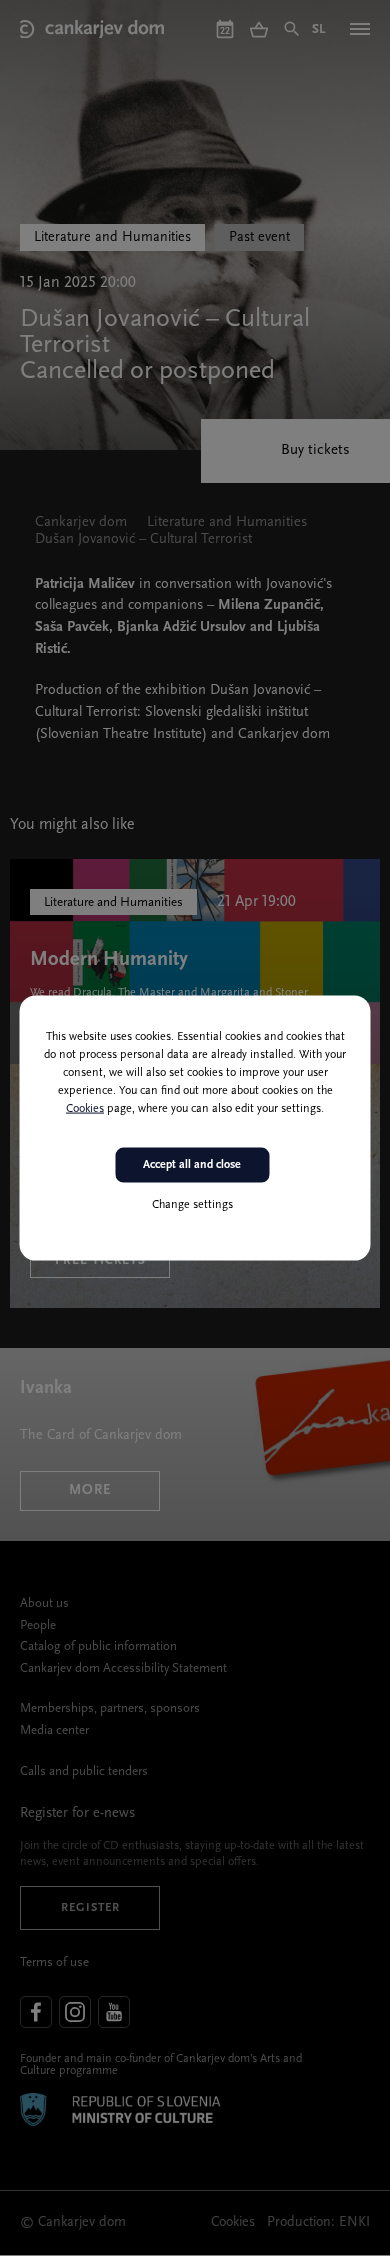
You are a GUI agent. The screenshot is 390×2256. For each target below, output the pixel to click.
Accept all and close (192, 1165)
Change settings (192, 1204)
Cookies (85, 1109)
